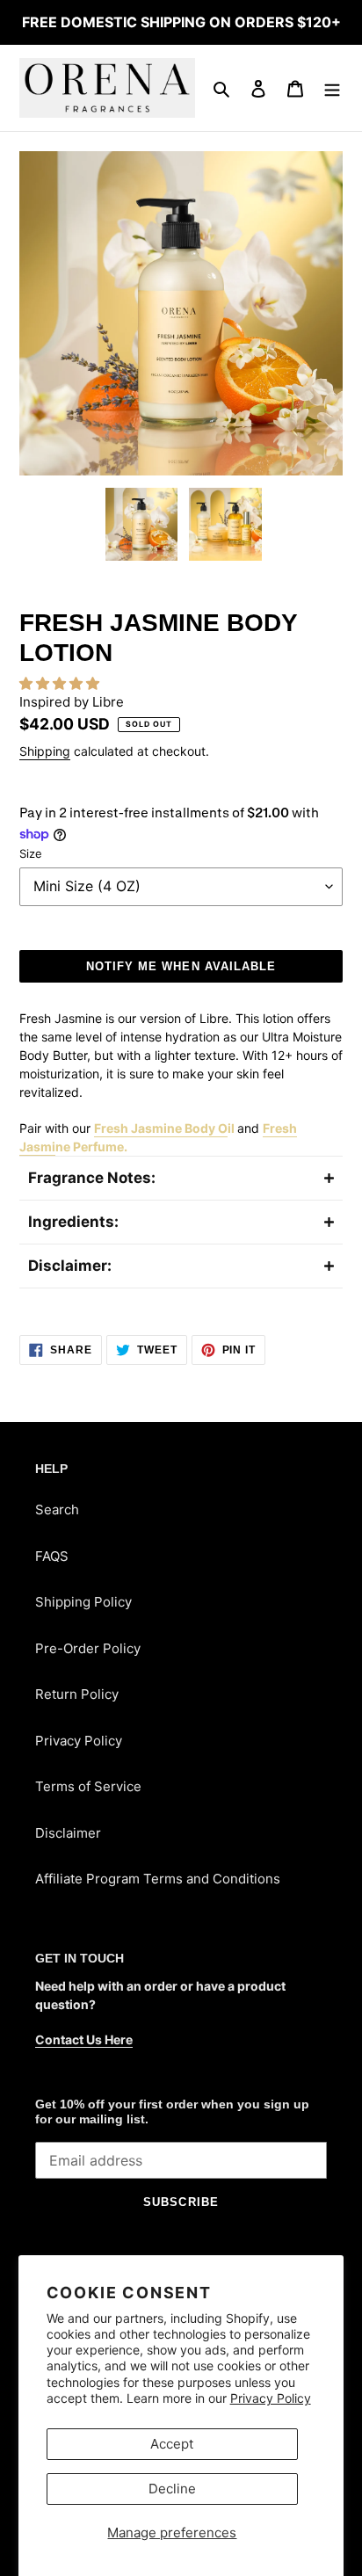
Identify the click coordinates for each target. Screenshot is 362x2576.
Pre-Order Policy (88, 1648)
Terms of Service (88, 1786)
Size (31, 853)
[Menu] (332, 88)
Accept (172, 2444)
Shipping (45, 751)
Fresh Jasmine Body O (161, 1128)
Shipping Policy (83, 1602)
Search (57, 1509)
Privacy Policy (271, 2398)
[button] (61, 683)
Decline (172, 2489)
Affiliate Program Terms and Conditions (158, 1879)
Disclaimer (68, 1833)
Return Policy (77, 1694)
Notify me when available (181, 966)
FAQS (52, 1556)
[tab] (181, 1178)
